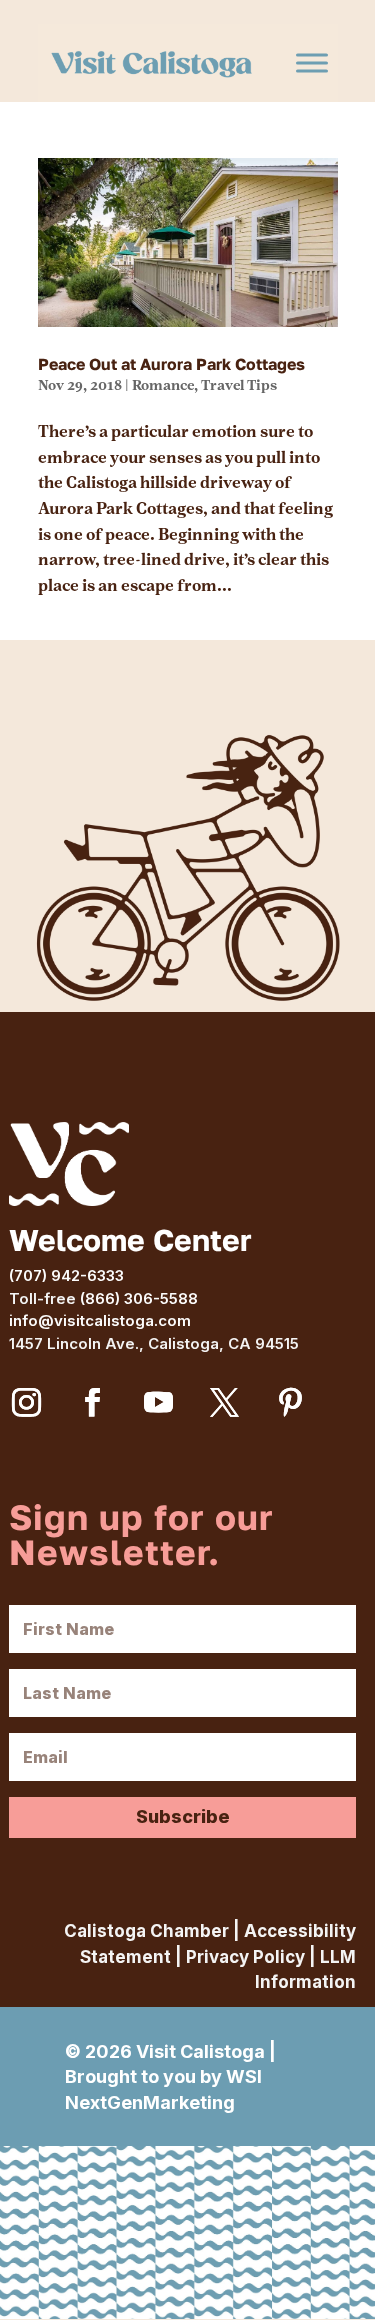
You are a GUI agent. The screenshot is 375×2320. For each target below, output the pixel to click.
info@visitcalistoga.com (100, 1320)
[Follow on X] (224, 1403)
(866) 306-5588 (139, 1298)
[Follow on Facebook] (92, 1403)
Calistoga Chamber (146, 1931)
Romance (163, 385)
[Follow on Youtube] (158, 1403)
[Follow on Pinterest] (290, 1403)
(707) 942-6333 (66, 1275)
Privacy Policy (245, 1957)
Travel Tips (239, 385)
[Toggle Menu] (312, 63)
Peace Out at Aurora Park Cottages (171, 364)
